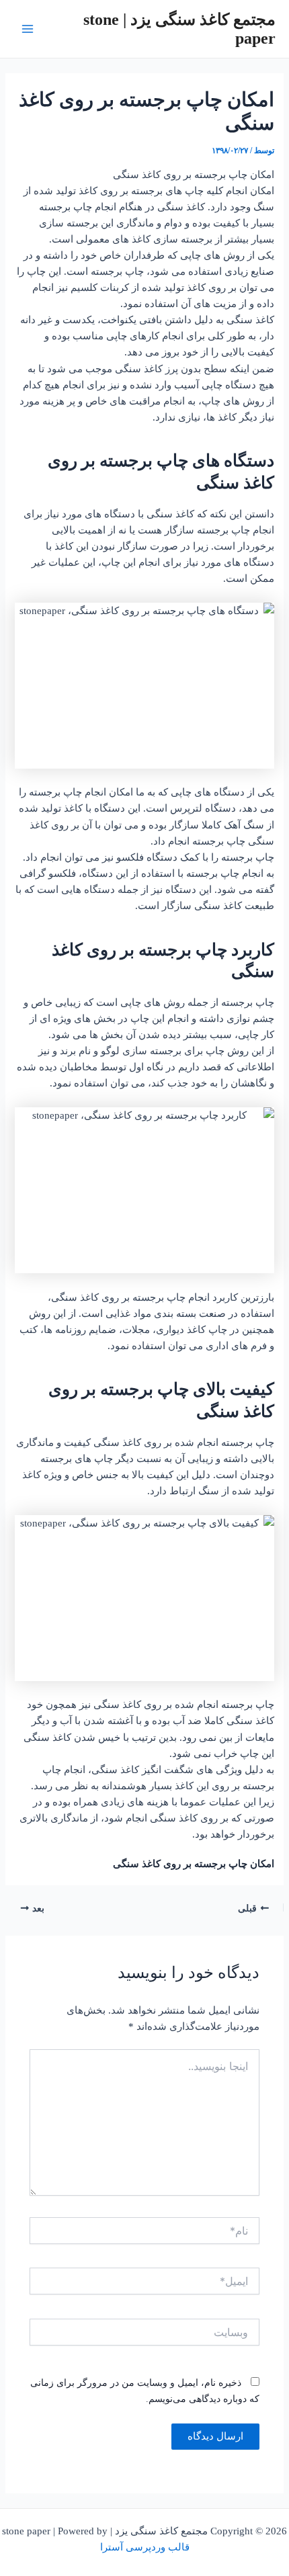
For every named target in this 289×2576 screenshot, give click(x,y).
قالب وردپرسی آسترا (145, 2547)
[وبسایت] (144, 2334)
